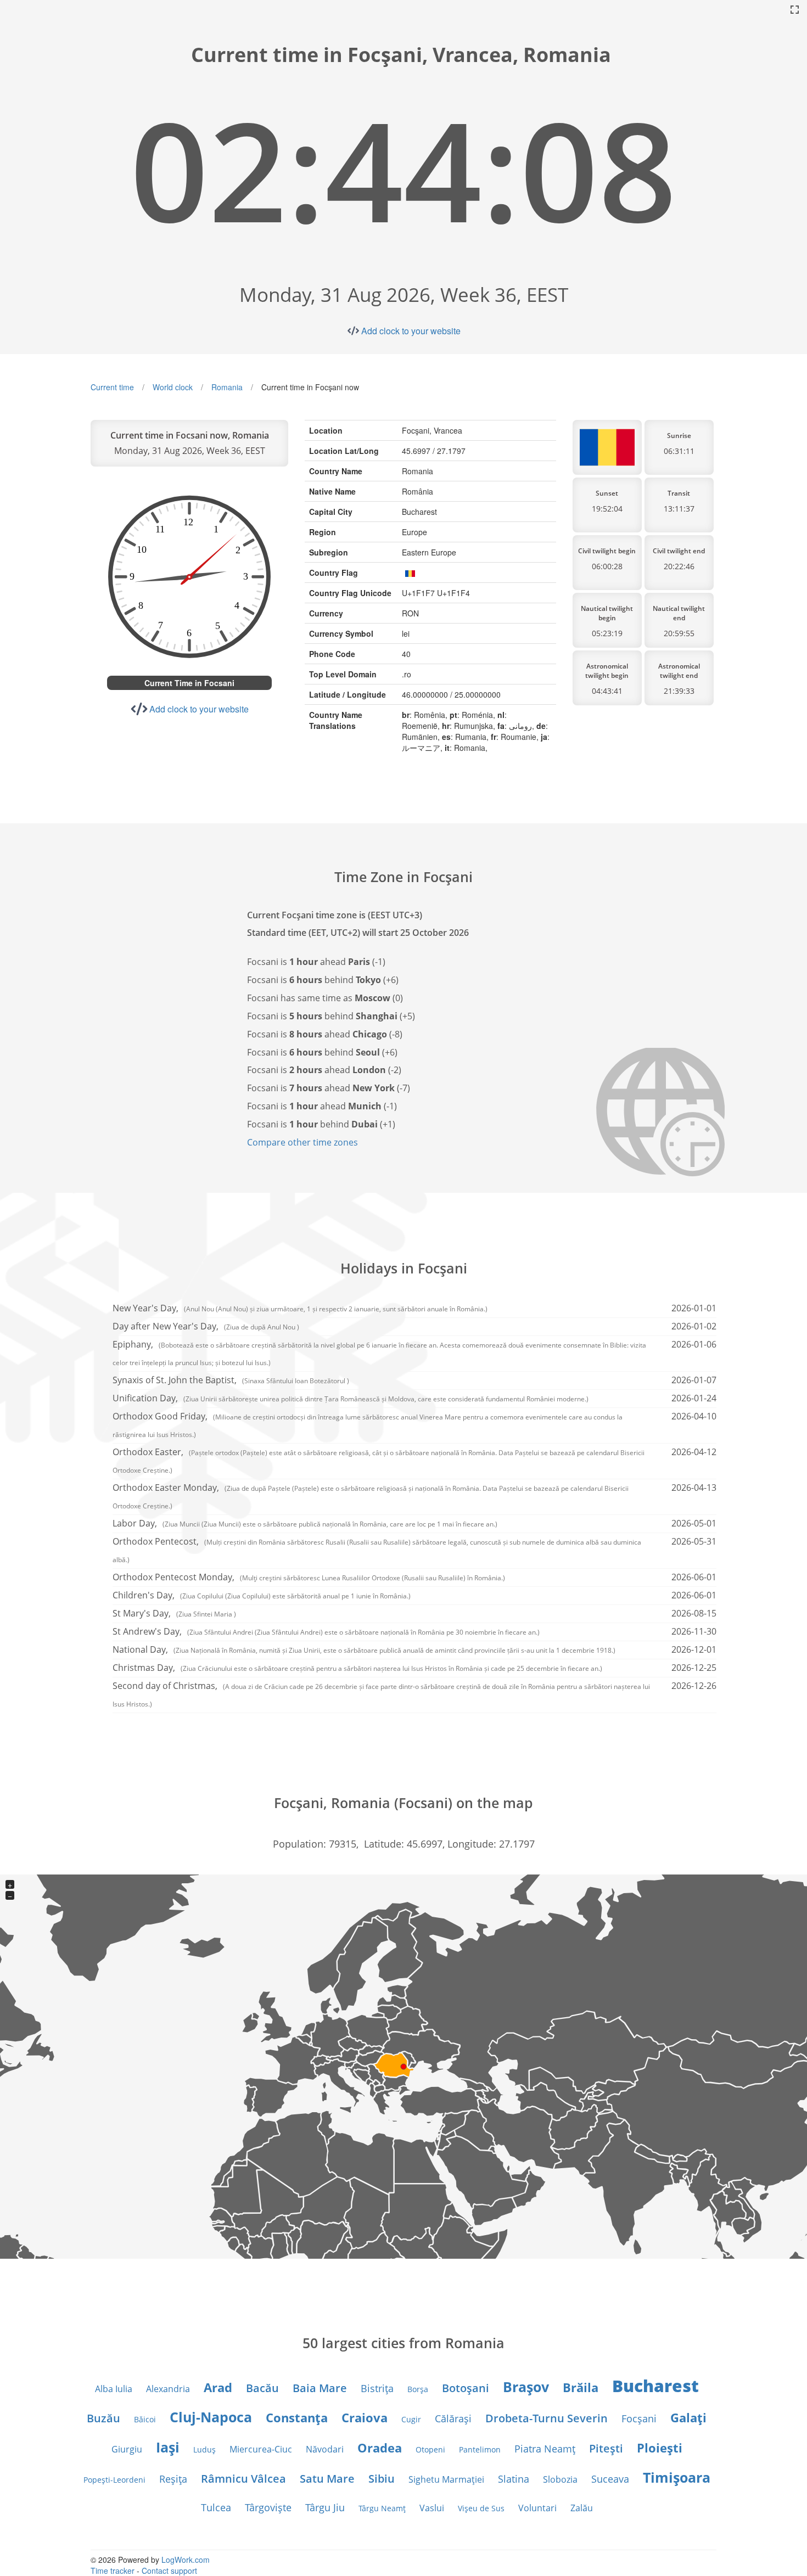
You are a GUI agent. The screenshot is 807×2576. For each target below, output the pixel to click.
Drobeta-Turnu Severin (547, 2418)
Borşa (418, 2389)
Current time (112, 387)
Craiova (365, 2417)
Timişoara (677, 2477)
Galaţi (688, 2417)
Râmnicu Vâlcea (243, 2479)
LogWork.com (186, 2560)
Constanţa (297, 2417)
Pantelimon (480, 2449)
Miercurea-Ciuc (261, 2449)
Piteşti (606, 2448)
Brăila (581, 2387)
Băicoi (145, 2419)
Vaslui (432, 2508)
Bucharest (655, 2386)
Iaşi (168, 2447)
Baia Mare (320, 2388)
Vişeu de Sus (481, 2508)
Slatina (514, 2479)
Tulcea (216, 2507)
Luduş (204, 2449)
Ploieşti (660, 2448)
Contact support (169, 2571)
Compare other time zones (302, 1142)
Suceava (610, 2479)
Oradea (380, 2448)
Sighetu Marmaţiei (446, 2479)
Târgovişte (268, 2507)
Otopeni (430, 2449)
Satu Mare (327, 2479)
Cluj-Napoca (211, 2417)
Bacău (262, 2388)
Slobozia (560, 2479)
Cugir (411, 2419)
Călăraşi (453, 2418)
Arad (218, 2387)
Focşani (639, 2418)
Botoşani (466, 2388)
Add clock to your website (411, 331)
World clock (173, 387)
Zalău (582, 2508)
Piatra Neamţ (545, 2449)
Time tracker (113, 2571)
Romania (227, 387)
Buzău (103, 2418)
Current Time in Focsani (189, 683)
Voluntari (537, 2508)
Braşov (526, 2387)
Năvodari (325, 2449)
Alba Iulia (114, 2389)
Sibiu (382, 2479)
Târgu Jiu (325, 2507)
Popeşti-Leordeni (114, 2480)
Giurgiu (127, 2449)
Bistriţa (377, 2388)
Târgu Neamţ (382, 2508)
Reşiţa (173, 2479)
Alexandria (168, 2389)
